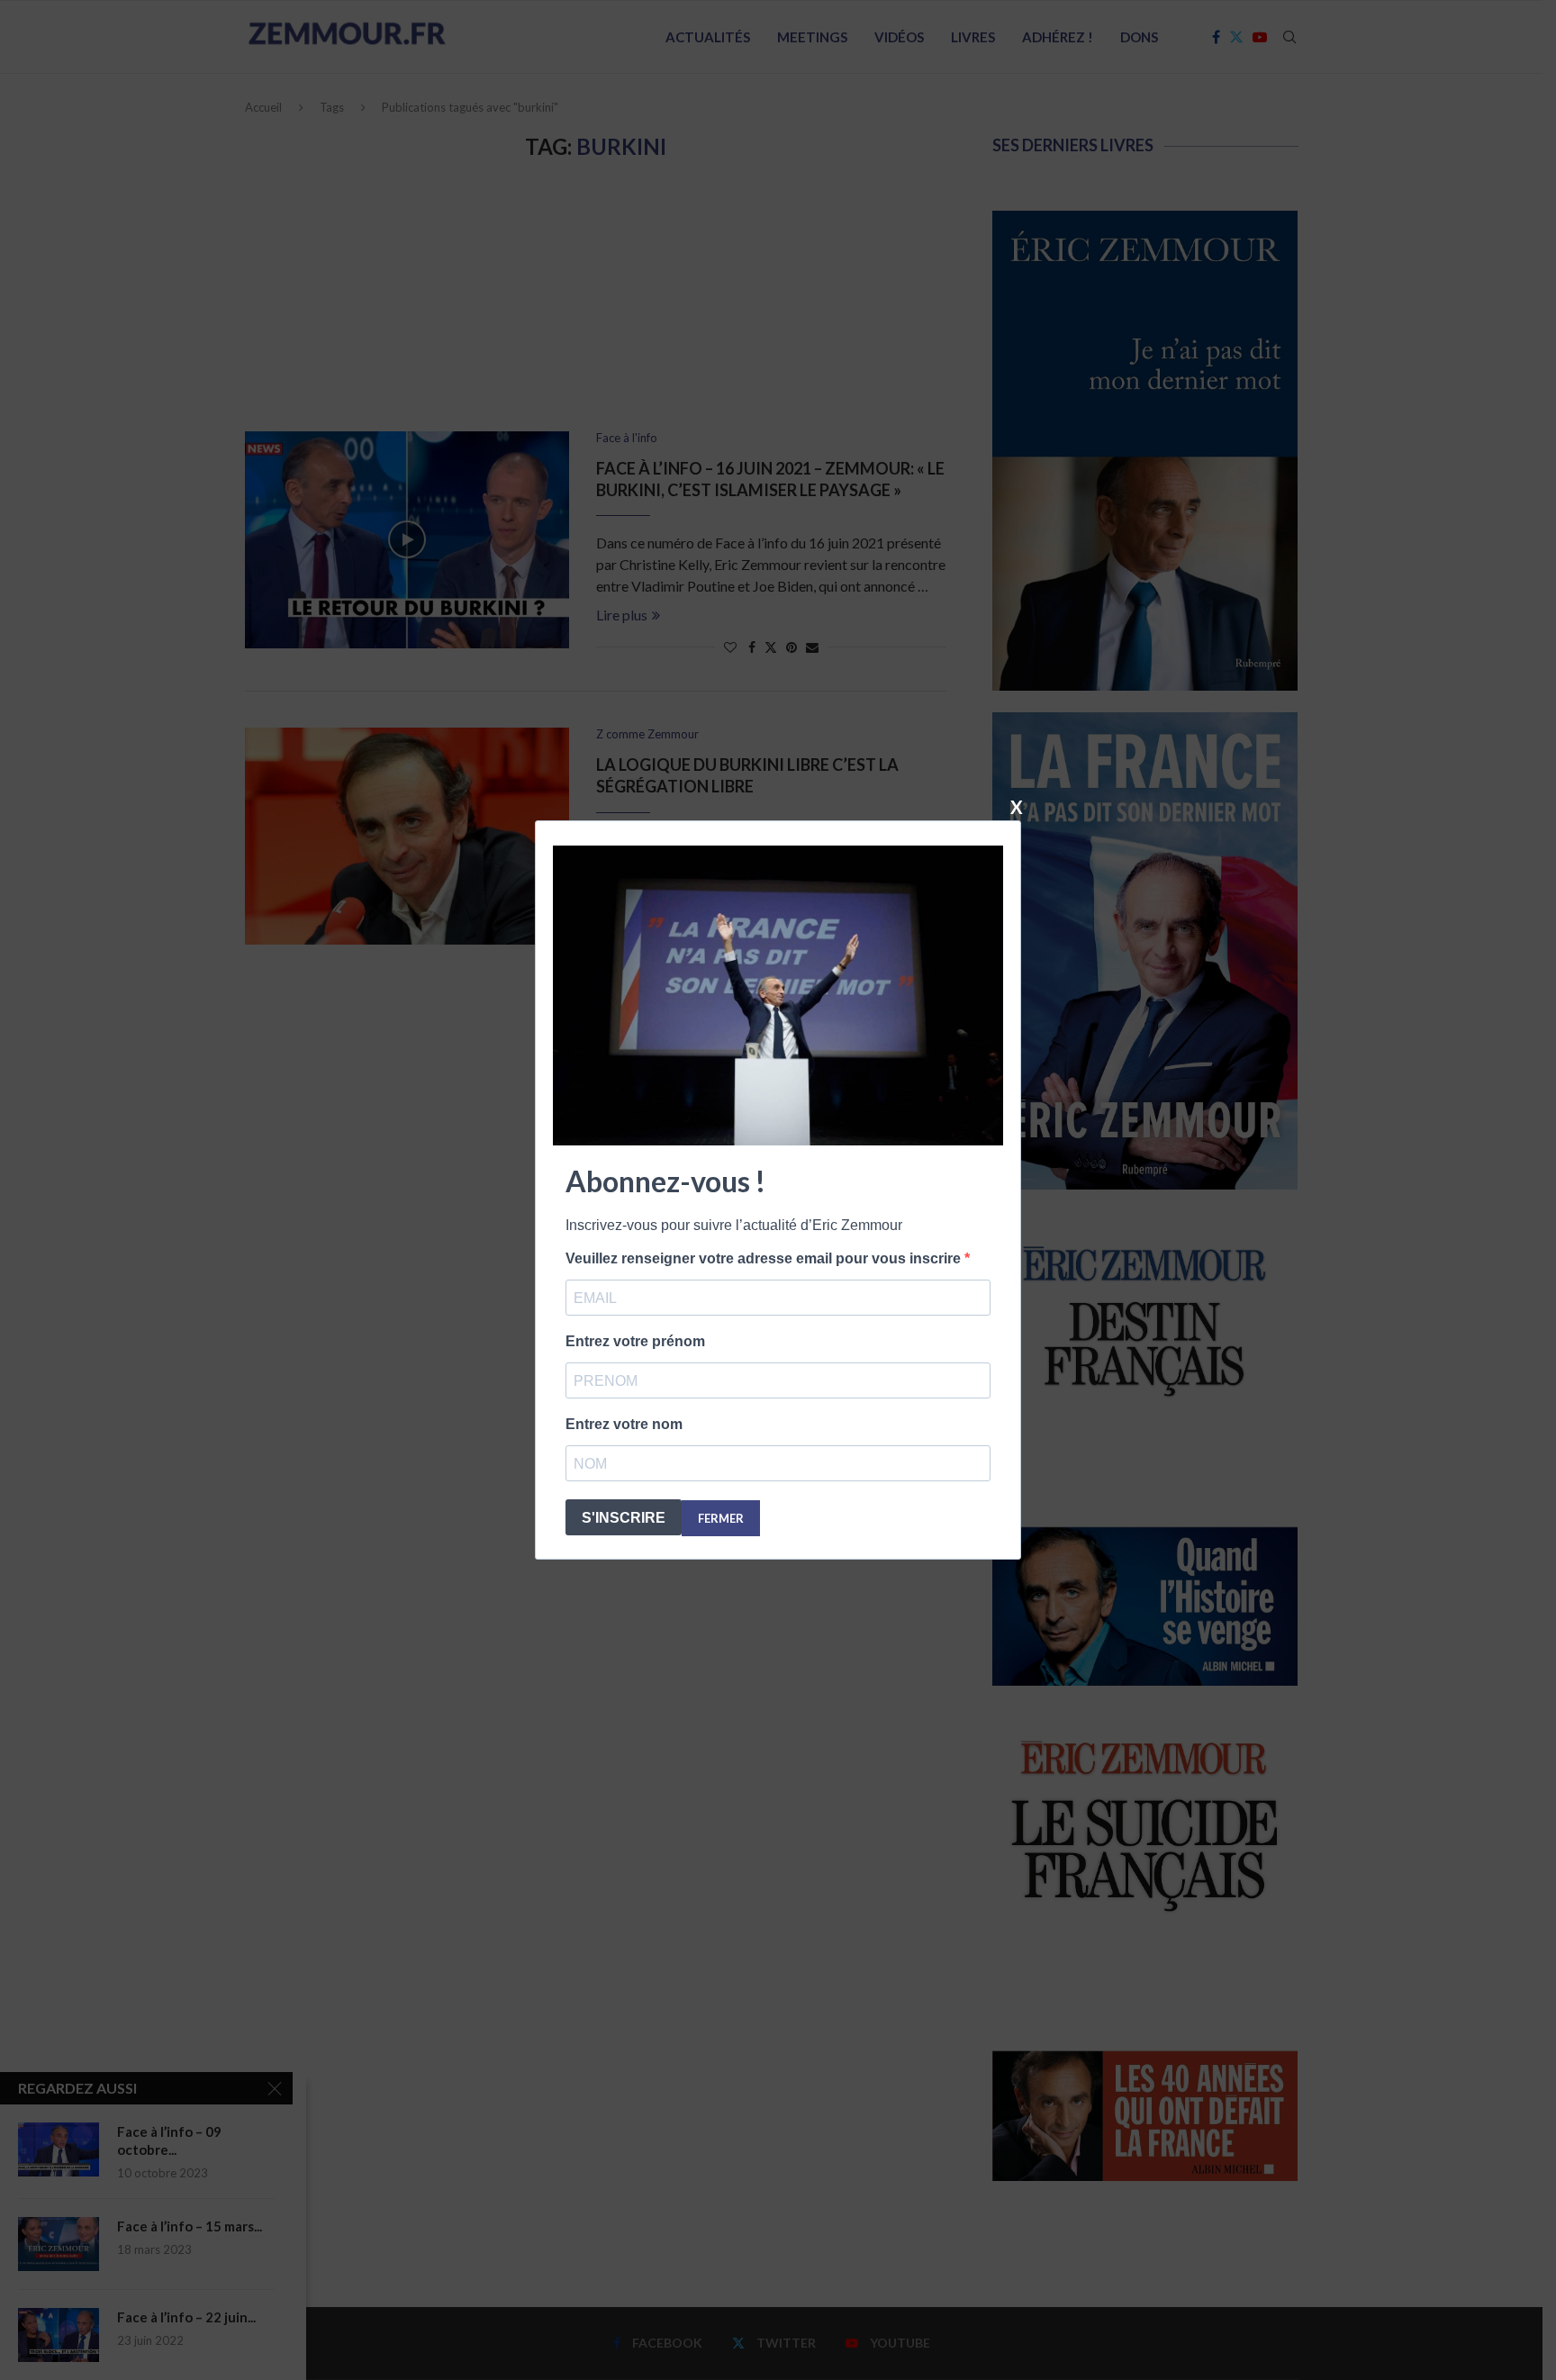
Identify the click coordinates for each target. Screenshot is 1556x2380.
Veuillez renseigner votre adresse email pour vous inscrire (765, 1258)
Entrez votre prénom (635, 1341)
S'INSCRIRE (624, 1518)
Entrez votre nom (624, 1424)
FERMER (721, 1518)
